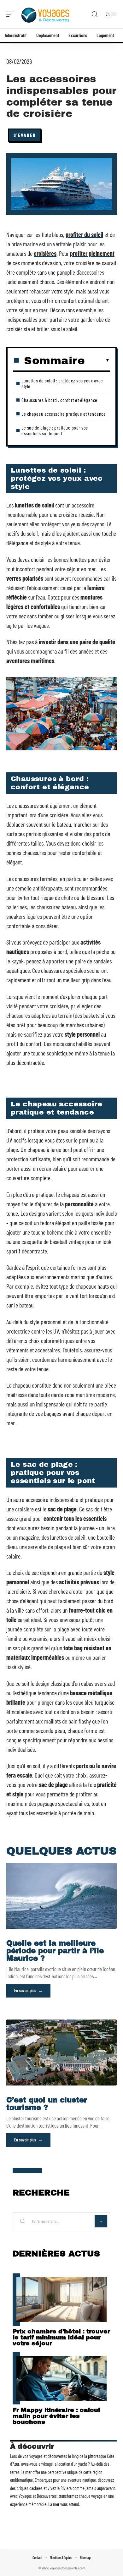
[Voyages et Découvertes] (45, 14)
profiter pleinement (92, 253)
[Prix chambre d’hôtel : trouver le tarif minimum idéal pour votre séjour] (61, 2300)
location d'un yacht (72, 2464)
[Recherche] (95, 14)
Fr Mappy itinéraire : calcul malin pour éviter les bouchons (56, 2416)
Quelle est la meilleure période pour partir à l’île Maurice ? (55, 1951)
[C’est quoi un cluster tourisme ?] (61, 2053)
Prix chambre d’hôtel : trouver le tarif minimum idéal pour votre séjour (61, 2337)
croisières (45, 253)
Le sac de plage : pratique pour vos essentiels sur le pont (55, 430)
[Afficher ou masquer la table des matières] (97, 360)
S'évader (25, 135)
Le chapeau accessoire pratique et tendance (64, 414)
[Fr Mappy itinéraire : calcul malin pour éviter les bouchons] (61, 2378)
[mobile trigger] (12, 14)
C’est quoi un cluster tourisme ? (47, 2104)
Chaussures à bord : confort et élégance (59, 400)
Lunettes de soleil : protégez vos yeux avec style (62, 383)
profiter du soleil (84, 234)
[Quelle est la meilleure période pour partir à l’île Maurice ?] (61, 1896)
